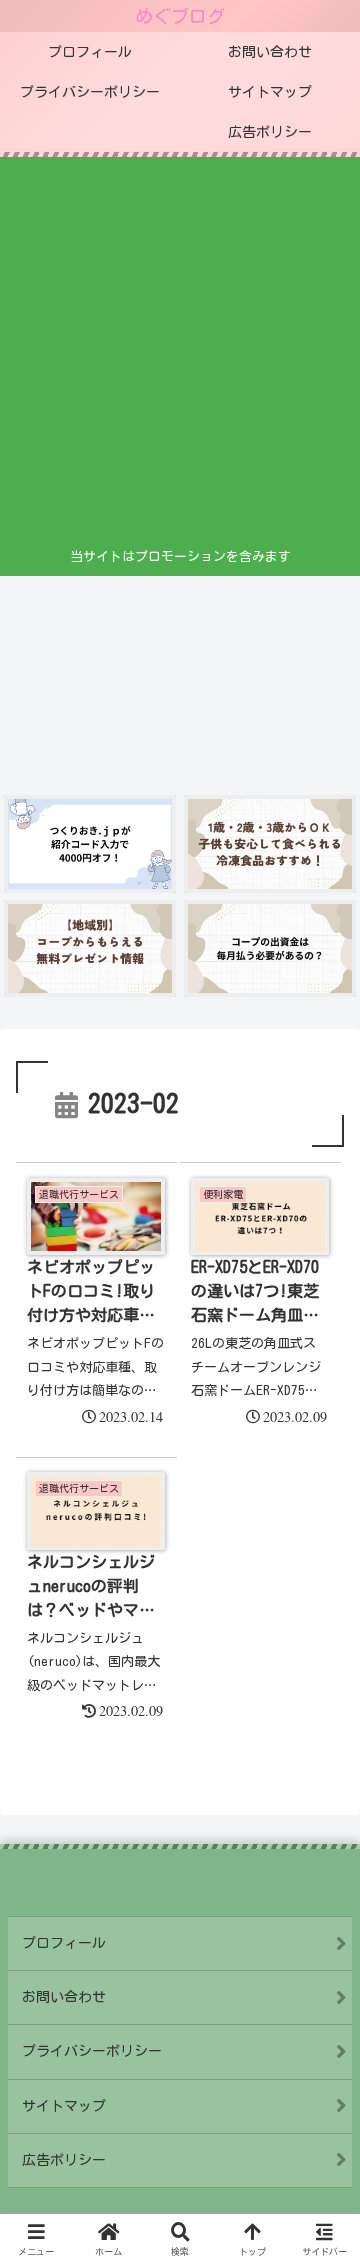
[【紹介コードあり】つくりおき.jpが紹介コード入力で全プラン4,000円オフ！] (90, 843)
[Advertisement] (180, 355)
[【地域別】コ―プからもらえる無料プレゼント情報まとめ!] (90, 948)
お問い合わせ (64, 1997)
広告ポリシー (64, 2160)
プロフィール (64, 1943)
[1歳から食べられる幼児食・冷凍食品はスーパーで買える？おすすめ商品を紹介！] (270, 843)
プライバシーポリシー (92, 2051)
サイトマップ (64, 2106)
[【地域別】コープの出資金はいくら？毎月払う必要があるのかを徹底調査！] (270, 948)
